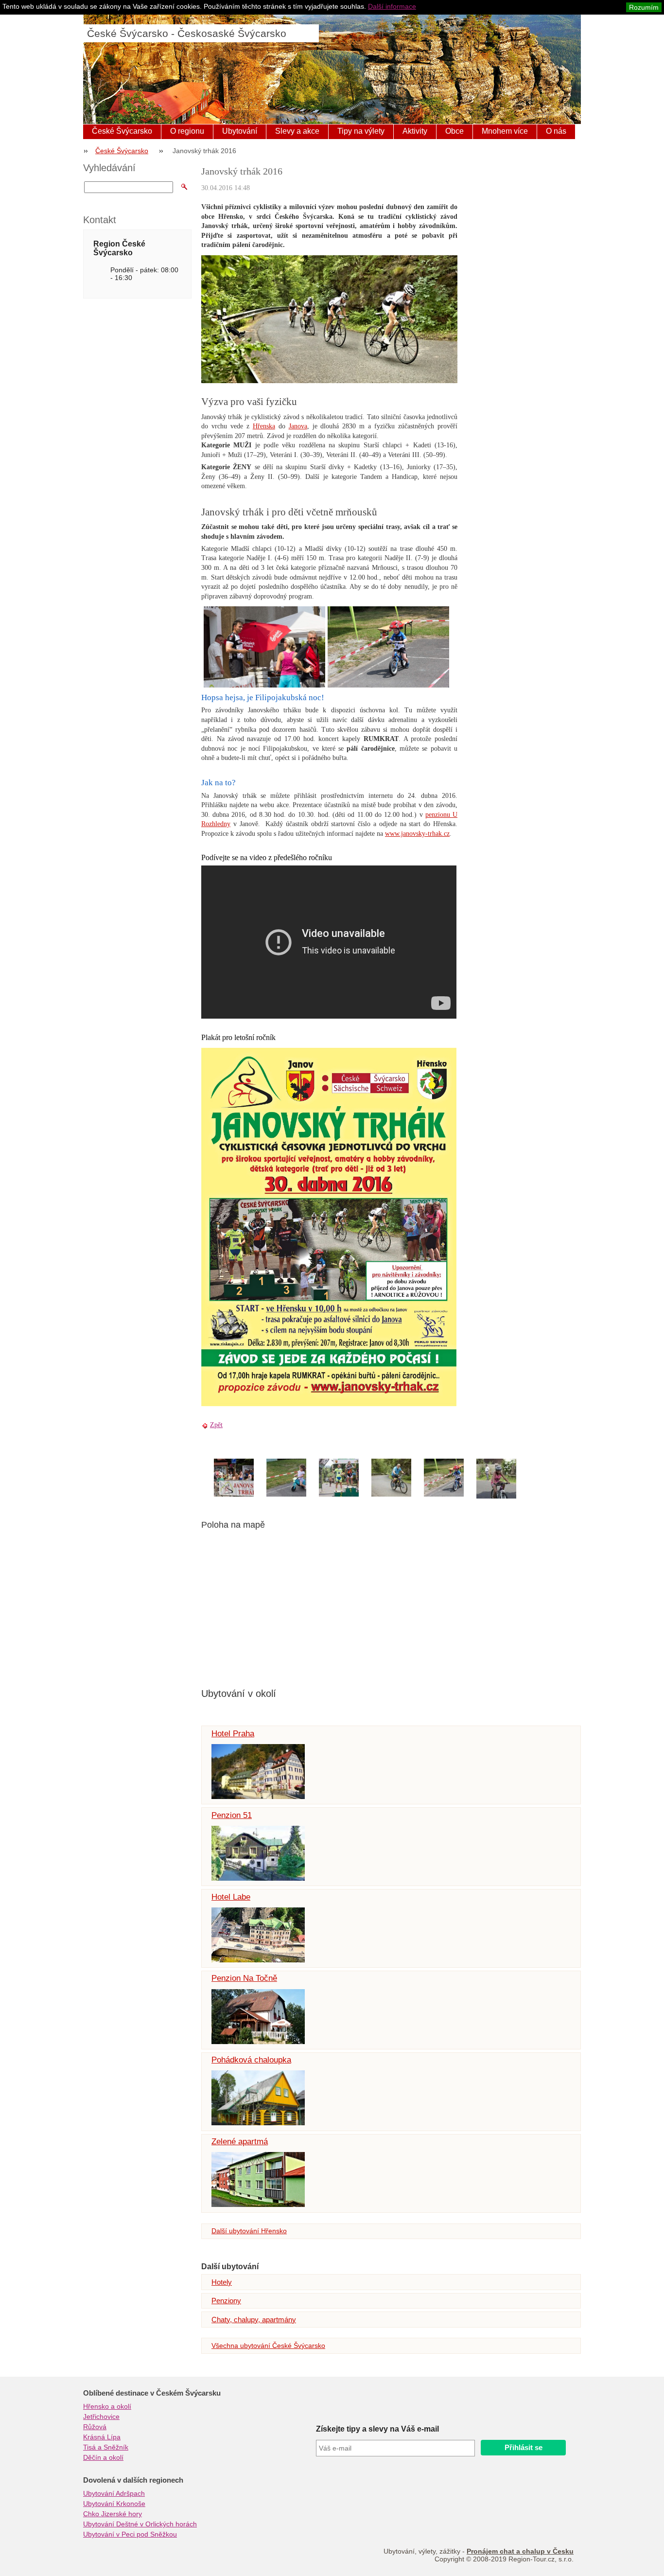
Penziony (226, 2301)
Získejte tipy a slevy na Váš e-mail (377, 2429)
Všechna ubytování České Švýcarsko (268, 2346)
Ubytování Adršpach (114, 2493)
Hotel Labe (231, 1897)
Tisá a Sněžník (106, 2447)
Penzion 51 (232, 1815)
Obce (454, 131)
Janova (298, 426)
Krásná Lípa (102, 2437)
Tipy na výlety (361, 131)
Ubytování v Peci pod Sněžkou (130, 2534)
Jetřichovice (101, 2417)
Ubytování (240, 131)
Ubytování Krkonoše (114, 2504)
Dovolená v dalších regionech (133, 2480)
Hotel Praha (233, 1734)
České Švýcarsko (122, 131)
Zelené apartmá (240, 2142)
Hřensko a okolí (107, 2406)
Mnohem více (505, 131)
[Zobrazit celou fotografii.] (243, 1478)
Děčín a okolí (103, 2457)
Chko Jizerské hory (113, 2514)
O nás (556, 131)
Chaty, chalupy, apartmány (254, 2320)
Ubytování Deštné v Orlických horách (140, 2524)
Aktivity (415, 131)
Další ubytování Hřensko (249, 2231)
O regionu (187, 131)
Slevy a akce (297, 131)
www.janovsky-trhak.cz (417, 834)
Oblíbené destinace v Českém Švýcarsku (152, 2393)
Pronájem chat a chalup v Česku (520, 2551)
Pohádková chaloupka (251, 2060)
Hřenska (264, 426)
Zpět (216, 1425)
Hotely (222, 2282)
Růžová (95, 2427)
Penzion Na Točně (244, 1978)
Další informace (392, 6)
